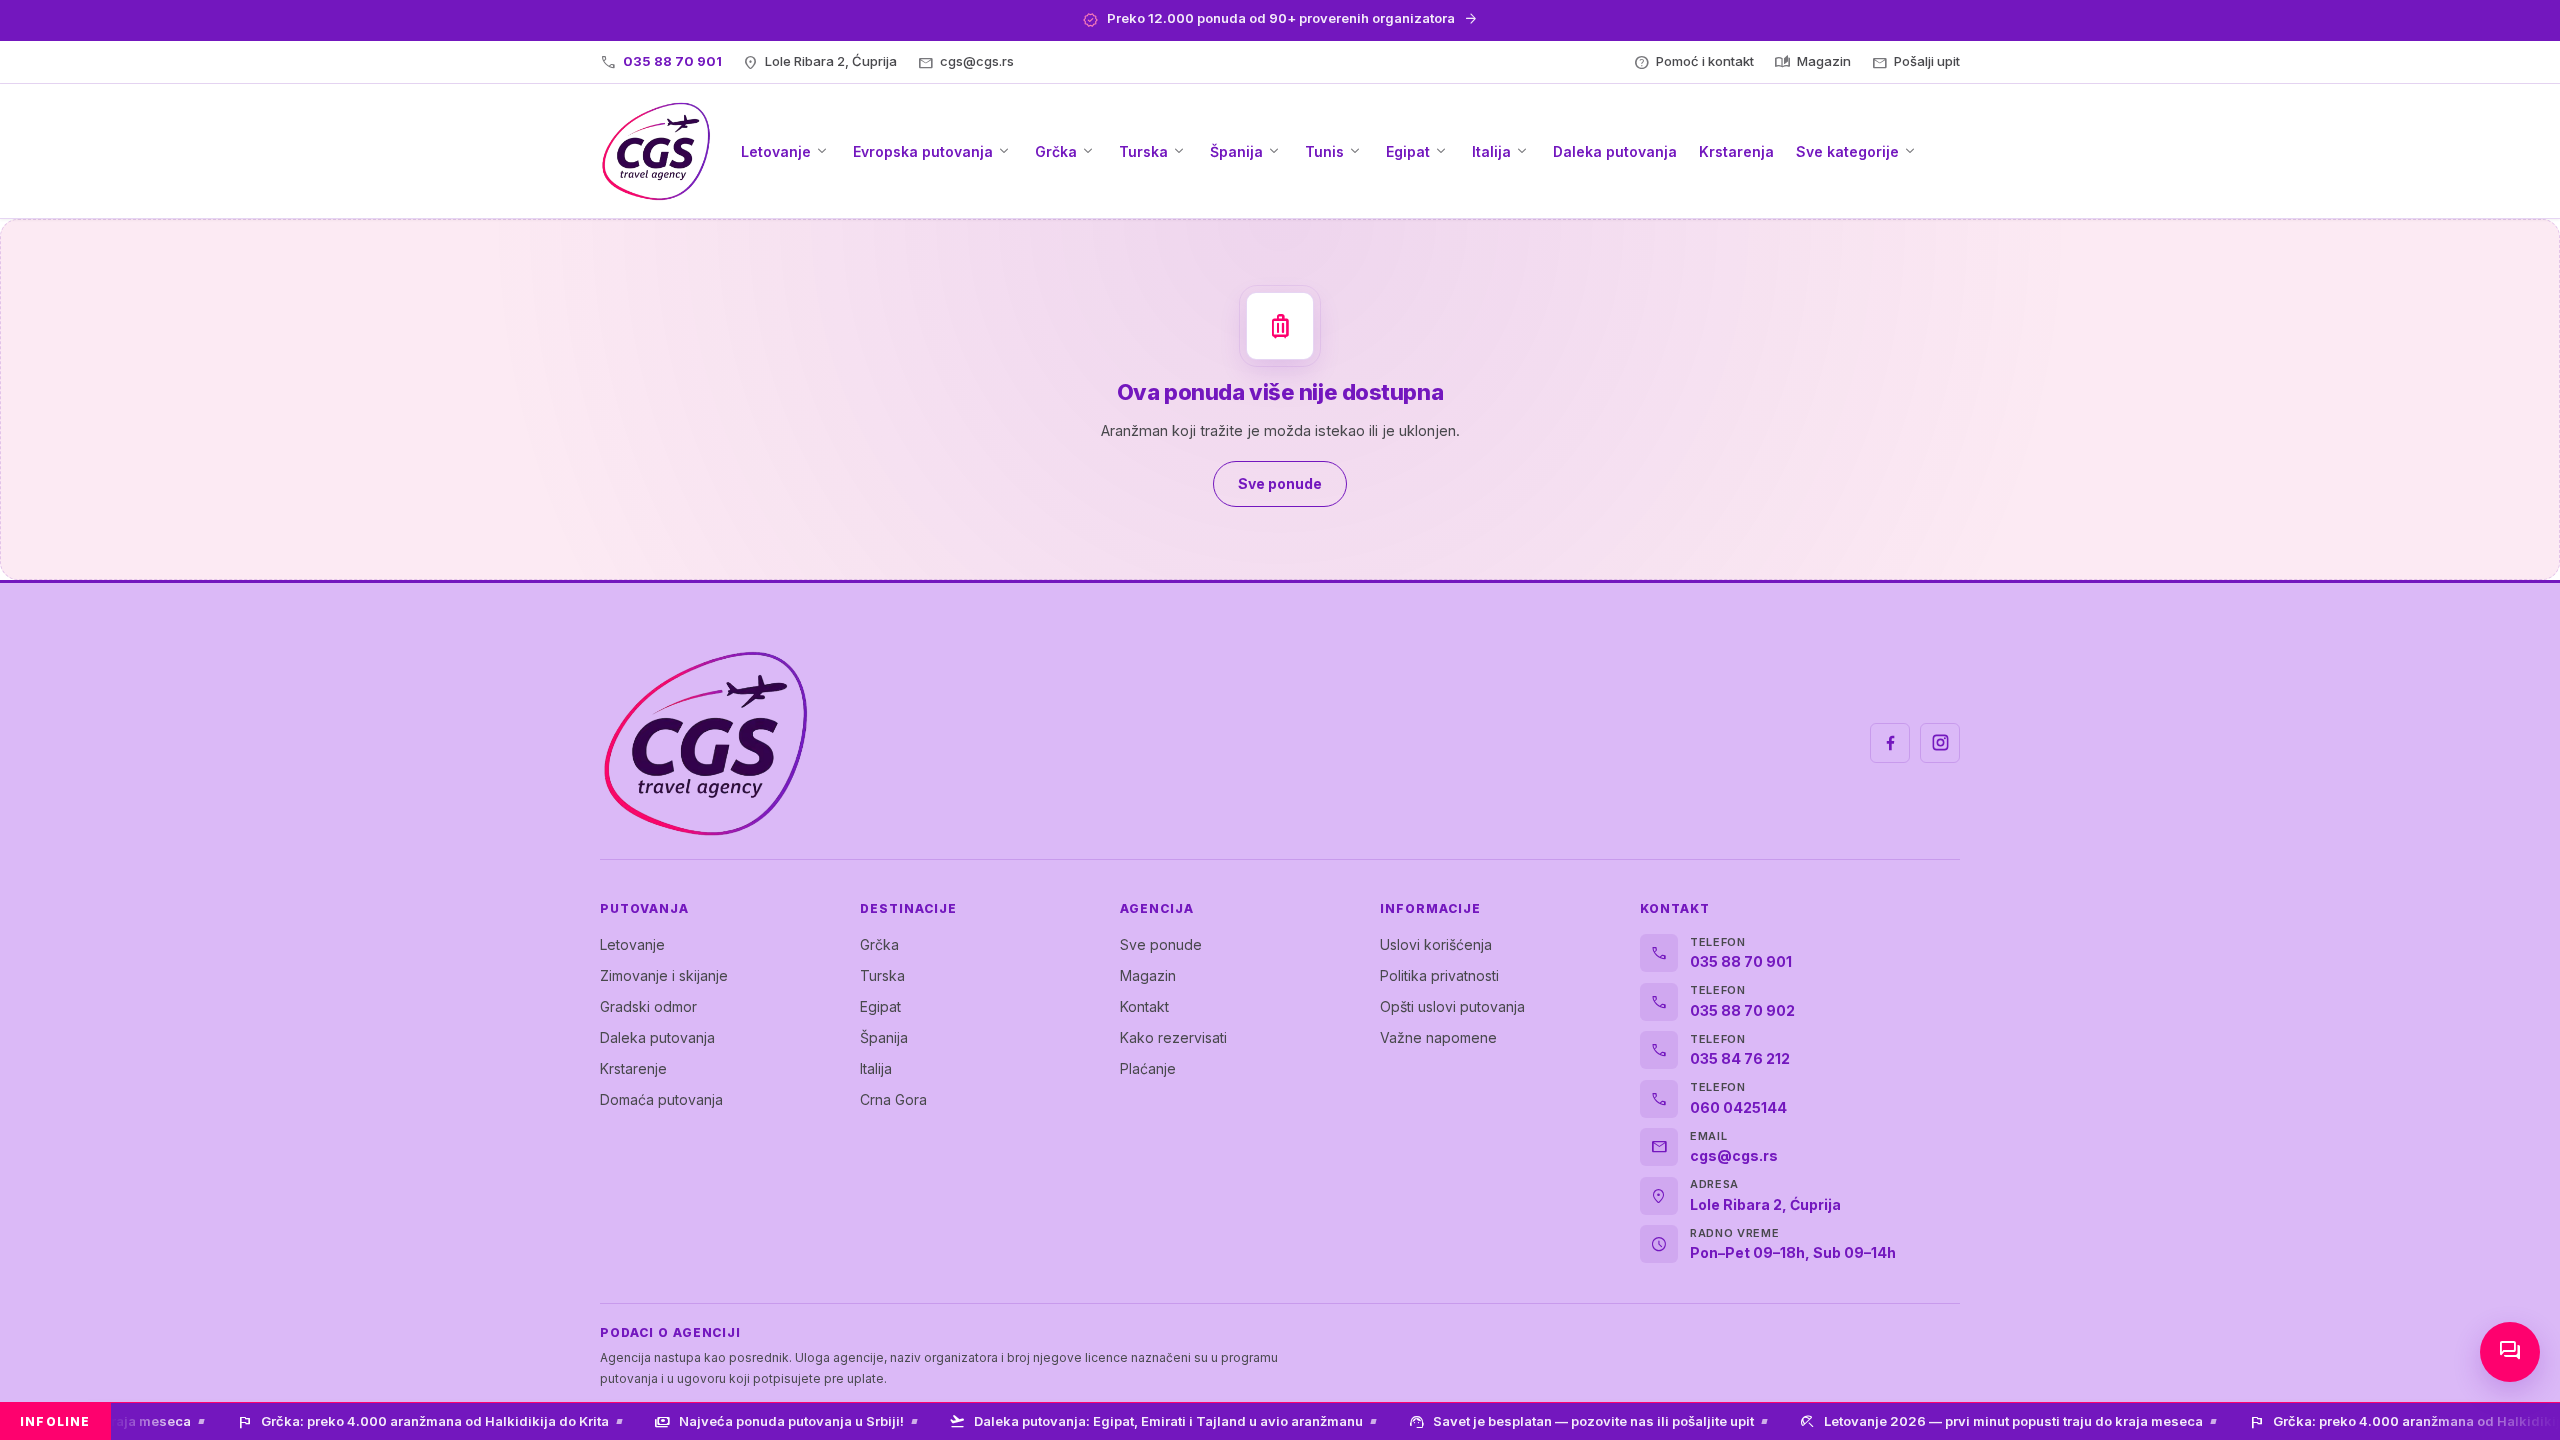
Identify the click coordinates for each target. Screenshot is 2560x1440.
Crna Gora (893, 1099)
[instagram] (1940, 743)
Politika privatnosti (1439, 975)
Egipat (880, 1006)
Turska (882, 975)
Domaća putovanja (661, 1099)
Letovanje (632, 944)
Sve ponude (1161, 944)
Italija (876, 1068)
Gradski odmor (648, 1006)
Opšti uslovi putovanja (1452, 1006)
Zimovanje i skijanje (664, 975)
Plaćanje (1148, 1068)
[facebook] (1890, 743)
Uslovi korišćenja (1436, 944)
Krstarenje (633, 1068)
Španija (884, 1037)
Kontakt (1144, 1006)
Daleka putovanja (657, 1037)
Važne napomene (1438, 1037)
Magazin (1148, 975)
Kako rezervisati (1173, 1037)
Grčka (879, 944)
